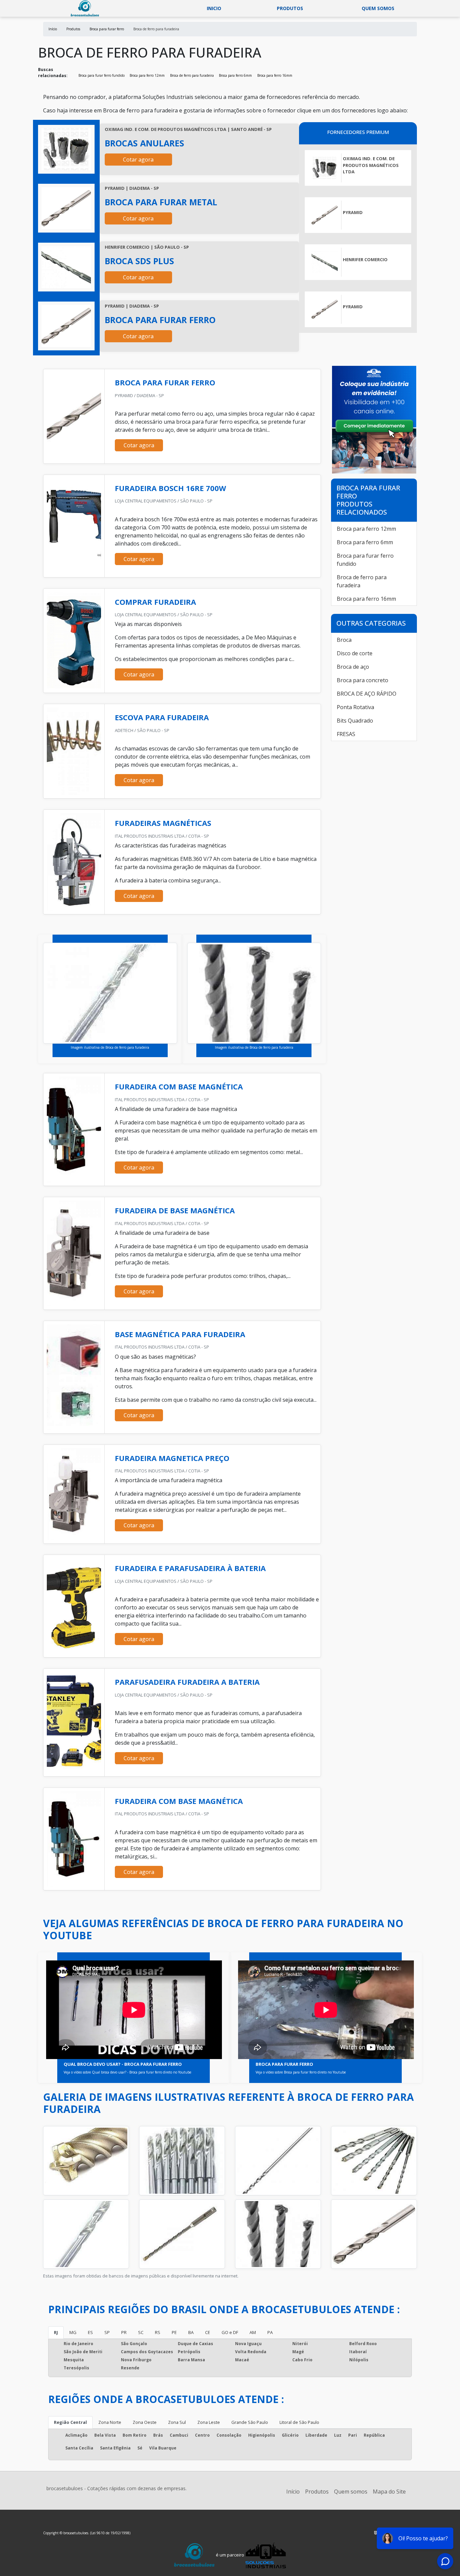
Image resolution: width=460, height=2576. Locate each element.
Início (293, 2492)
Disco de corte (355, 653)
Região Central (70, 2422)
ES (90, 2332)
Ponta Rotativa (355, 707)
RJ (56, 2332)
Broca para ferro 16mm (275, 75)
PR (124, 2332)
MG (73, 2332)
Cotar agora (138, 160)
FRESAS (346, 734)
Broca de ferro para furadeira (192, 75)
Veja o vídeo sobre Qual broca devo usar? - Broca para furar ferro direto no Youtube (127, 2072)
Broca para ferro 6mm (235, 75)
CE (208, 2332)
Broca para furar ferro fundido (102, 75)
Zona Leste (209, 2422)
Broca (344, 640)
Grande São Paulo (250, 2422)
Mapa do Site (389, 2492)
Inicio (214, 8)
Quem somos (378, 8)
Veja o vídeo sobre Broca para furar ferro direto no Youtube (301, 2072)
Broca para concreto (363, 680)
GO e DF (230, 2332)
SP (107, 2332)
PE (174, 2332)
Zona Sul (177, 2422)
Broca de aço (353, 667)
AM (253, 2332)
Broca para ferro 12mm (147, 75)
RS (158, 2332)
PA (270, 2332)
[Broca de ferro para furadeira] (66, 149)
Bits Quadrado (355, 721)
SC (141, 2332)
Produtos (290, 8)
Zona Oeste (145, 2422)
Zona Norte (110, 2422)
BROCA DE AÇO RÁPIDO (367, 694)
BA (191, 2332)
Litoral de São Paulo (299, 2422)
